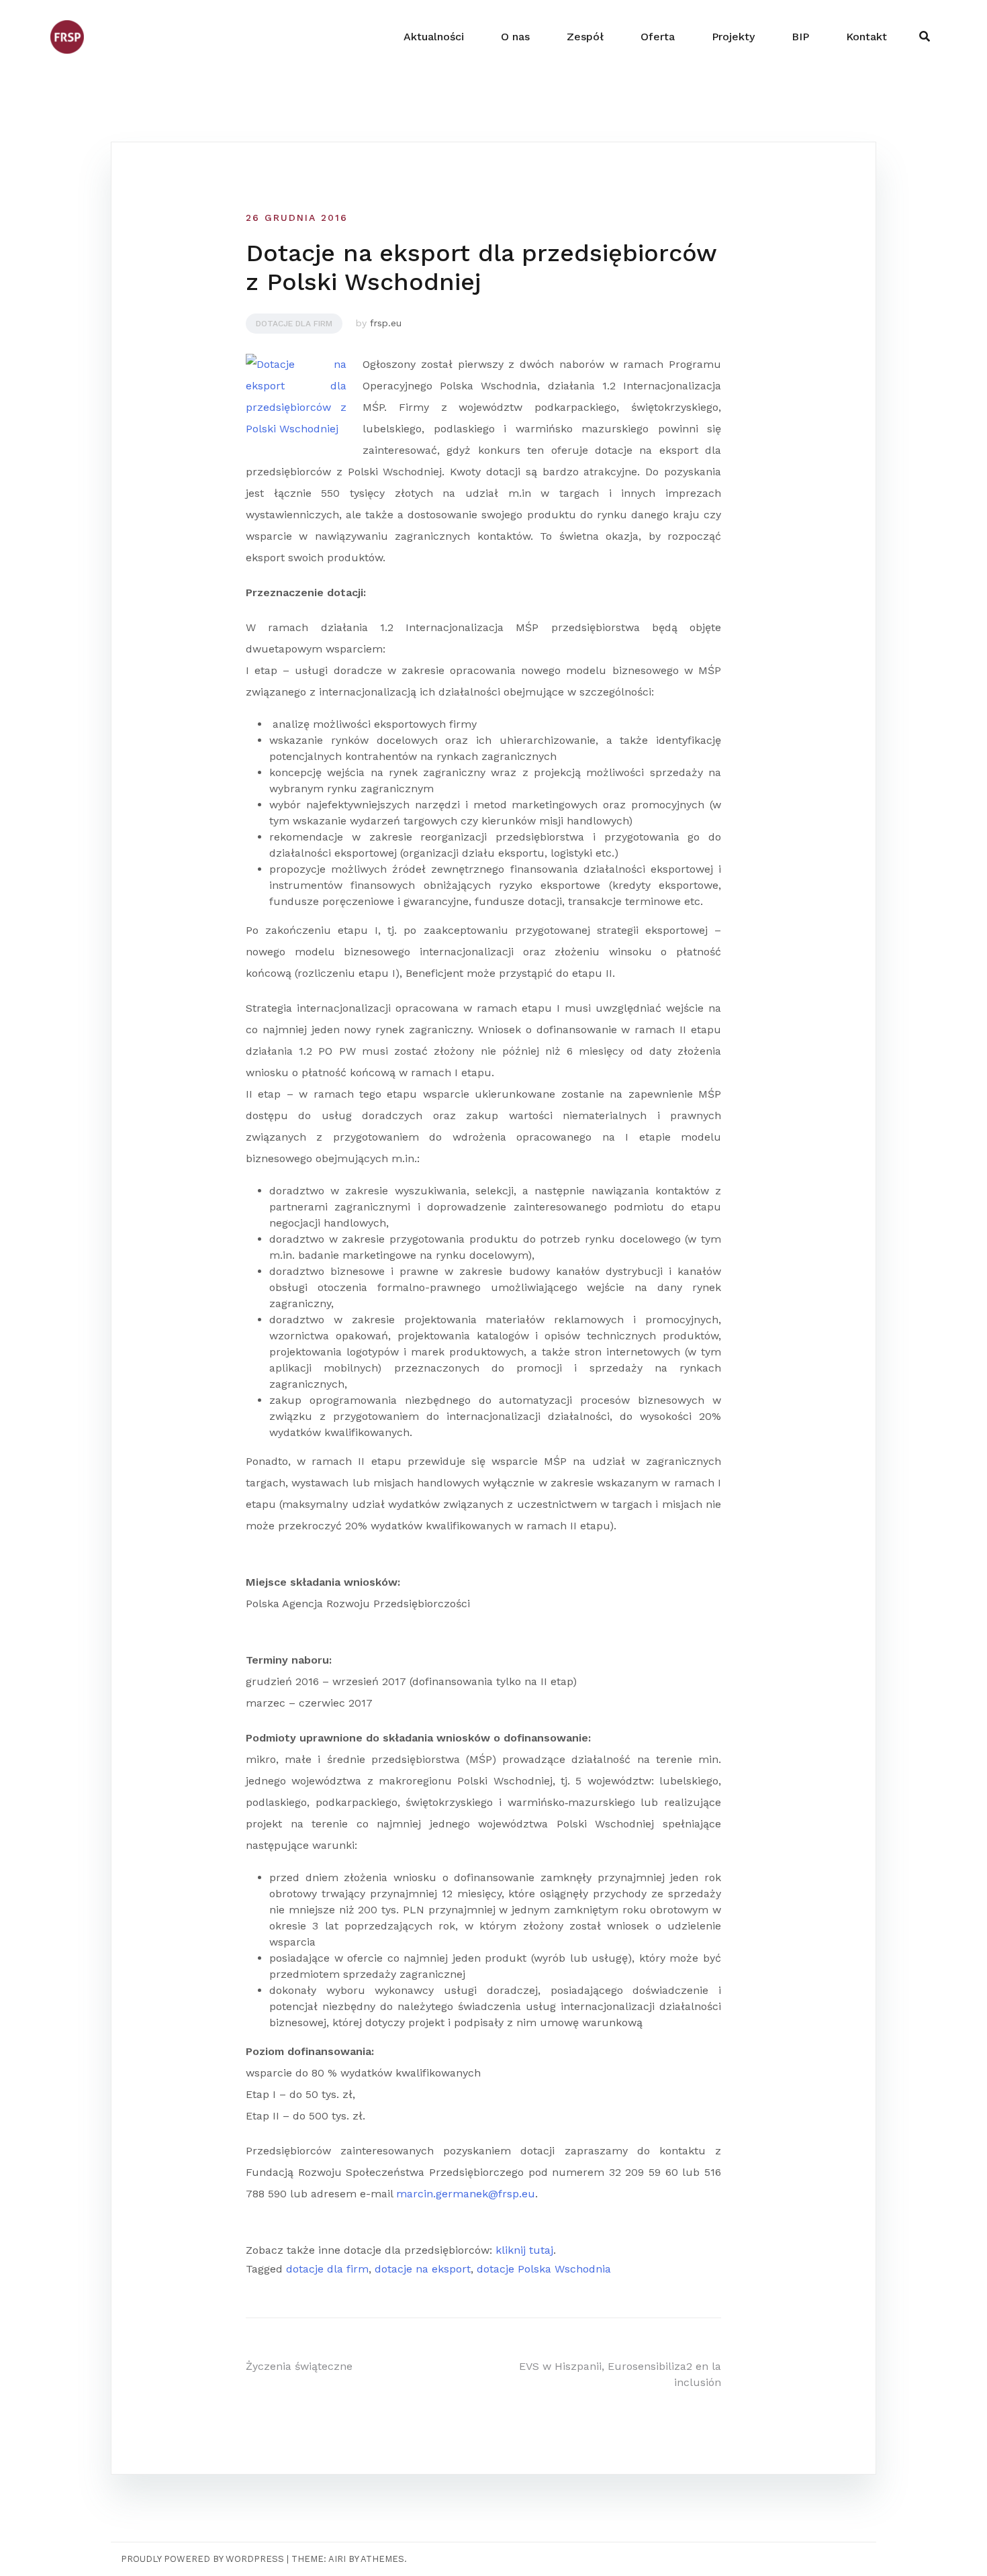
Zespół (585, 37)
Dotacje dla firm (294, 324)
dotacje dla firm (327, 2269)
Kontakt (866, 37)
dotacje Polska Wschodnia (544, 2269)
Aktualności (434, 37)
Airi (337, 2559)
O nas (515, 37)
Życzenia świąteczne (299, 2366)
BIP (800, 37)
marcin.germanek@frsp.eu (466, 2194)
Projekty (733, 37)
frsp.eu (386, 323)
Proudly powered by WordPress (202, 2559)
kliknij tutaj (524, 2250)
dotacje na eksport (423, 2269)
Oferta (658, 37)
